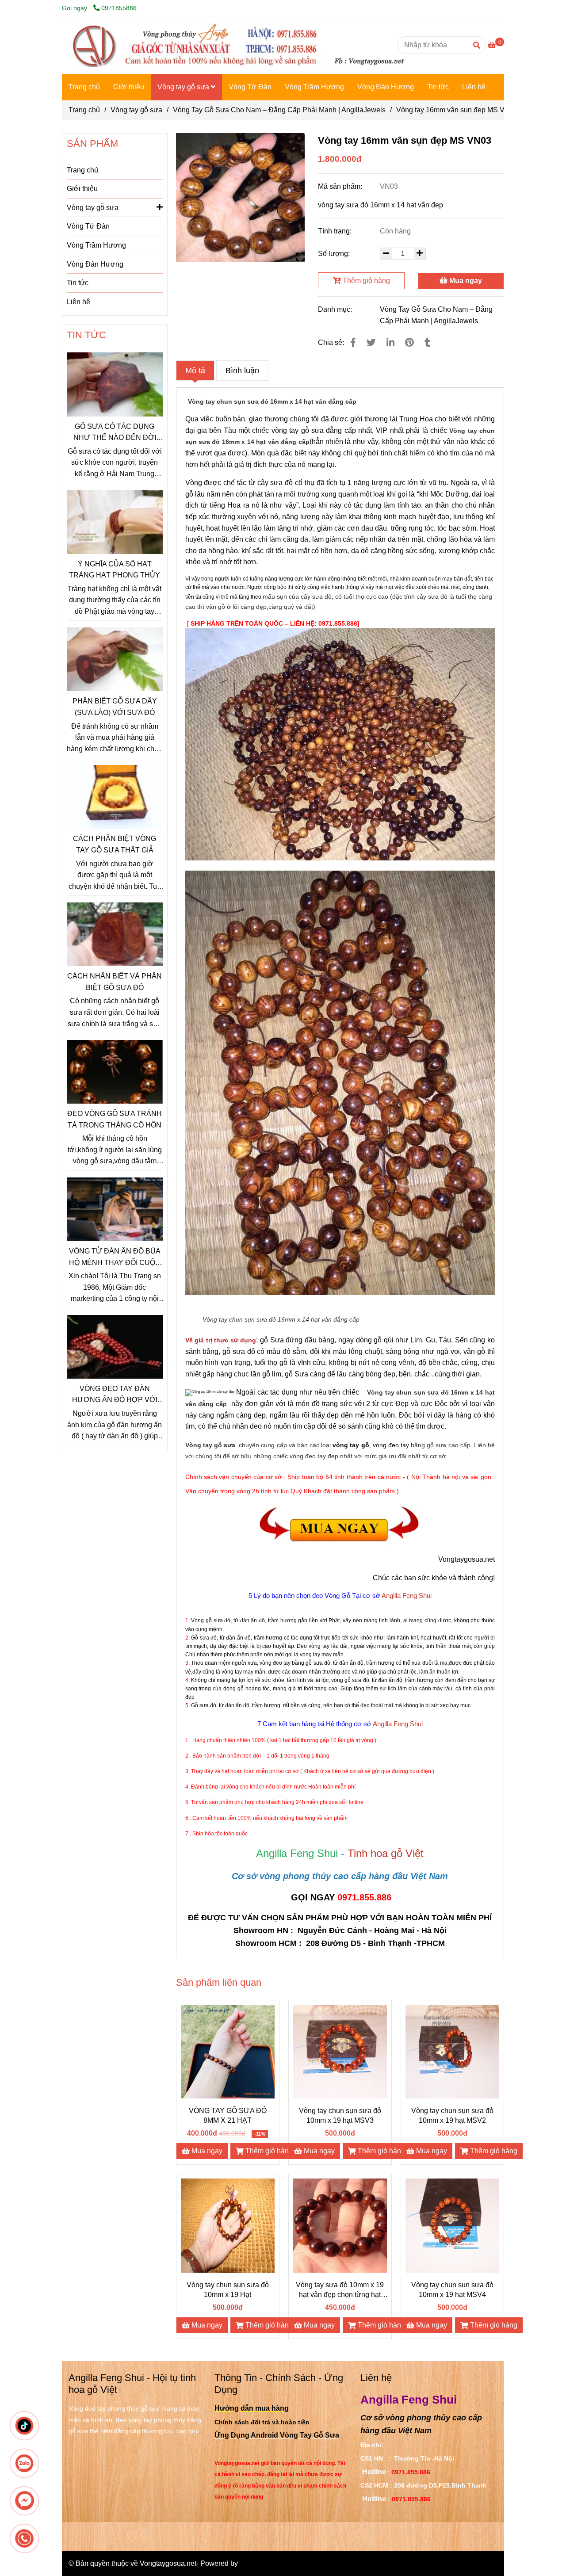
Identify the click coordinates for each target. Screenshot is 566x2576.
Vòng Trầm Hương (314, 87)
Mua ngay (465, 281)
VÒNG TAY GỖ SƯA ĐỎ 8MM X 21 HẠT (228, 2115)
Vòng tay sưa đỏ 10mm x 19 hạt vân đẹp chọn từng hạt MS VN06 (340, 2290)
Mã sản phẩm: (341, 186)
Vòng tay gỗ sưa (184, 87)
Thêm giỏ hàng (365, 281)
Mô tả (195, 371)
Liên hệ (474, 87)
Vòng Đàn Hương (386, 87)
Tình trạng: (336, 231)
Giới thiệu (129, 87)
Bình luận (242, 371)
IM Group (254, 2563)
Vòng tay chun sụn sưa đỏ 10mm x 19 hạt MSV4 (452, 2290)
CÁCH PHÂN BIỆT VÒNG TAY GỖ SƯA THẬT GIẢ (115, 844)
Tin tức (438, 87)
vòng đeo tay (391, 1445)
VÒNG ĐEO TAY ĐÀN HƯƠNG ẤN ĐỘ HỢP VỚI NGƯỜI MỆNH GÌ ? (115, 1395)
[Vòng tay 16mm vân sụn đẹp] (241, 198)
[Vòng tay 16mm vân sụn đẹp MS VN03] (239, 45)
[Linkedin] (390, 342)
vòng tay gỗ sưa (298, 430)
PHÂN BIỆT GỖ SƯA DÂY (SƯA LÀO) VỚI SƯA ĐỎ (115, 707)
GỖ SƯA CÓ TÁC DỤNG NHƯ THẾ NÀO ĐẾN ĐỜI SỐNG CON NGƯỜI (115, 433)
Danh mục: (336, 309)
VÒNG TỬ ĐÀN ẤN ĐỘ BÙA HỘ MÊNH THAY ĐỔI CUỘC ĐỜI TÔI (115, 1258)
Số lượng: (335, 254)
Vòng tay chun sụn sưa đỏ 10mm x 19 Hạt (228, 2290)
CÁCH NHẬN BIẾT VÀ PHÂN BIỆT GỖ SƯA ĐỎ (115, 982)
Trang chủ (84, 87)
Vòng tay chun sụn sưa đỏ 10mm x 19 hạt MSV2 (452, 2115)
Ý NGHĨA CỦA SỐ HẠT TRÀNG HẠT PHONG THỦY (115, 570)
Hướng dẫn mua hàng (252, 2408)
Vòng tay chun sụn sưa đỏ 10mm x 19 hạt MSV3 (340, 2115)
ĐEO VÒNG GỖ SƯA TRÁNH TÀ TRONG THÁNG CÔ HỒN (115, 1119)
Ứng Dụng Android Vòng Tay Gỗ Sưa (277, 2435)
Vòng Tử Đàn (250, 87)
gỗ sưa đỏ (239, 1351)
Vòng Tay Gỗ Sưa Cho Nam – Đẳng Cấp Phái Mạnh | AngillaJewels (279, 110)
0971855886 (119, 8)
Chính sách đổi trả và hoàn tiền (262, 2422)
